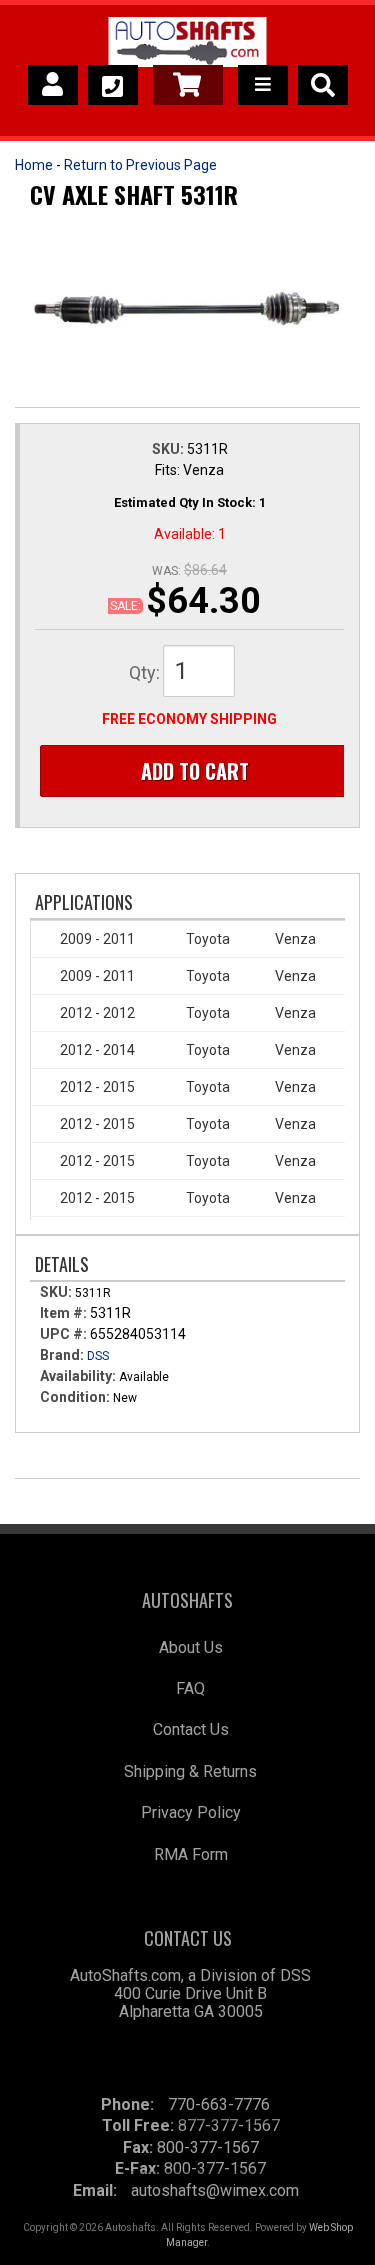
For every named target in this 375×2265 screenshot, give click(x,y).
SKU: (169, 449)
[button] (323, 85)
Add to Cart (195, 771)
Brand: (62, 1355)
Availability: (78, 1376)
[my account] (53, 85)
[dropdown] (263, 85)
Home (34, 165)
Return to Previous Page (140, 165)
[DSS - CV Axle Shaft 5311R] (187, 309)
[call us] (113, 85)
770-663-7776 (219, 2104)
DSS (98, 1356)
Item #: (65, 1313)
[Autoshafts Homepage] (187, 45)
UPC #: (65, 1334)
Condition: (75, 1397)
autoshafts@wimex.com (215, 2190)
